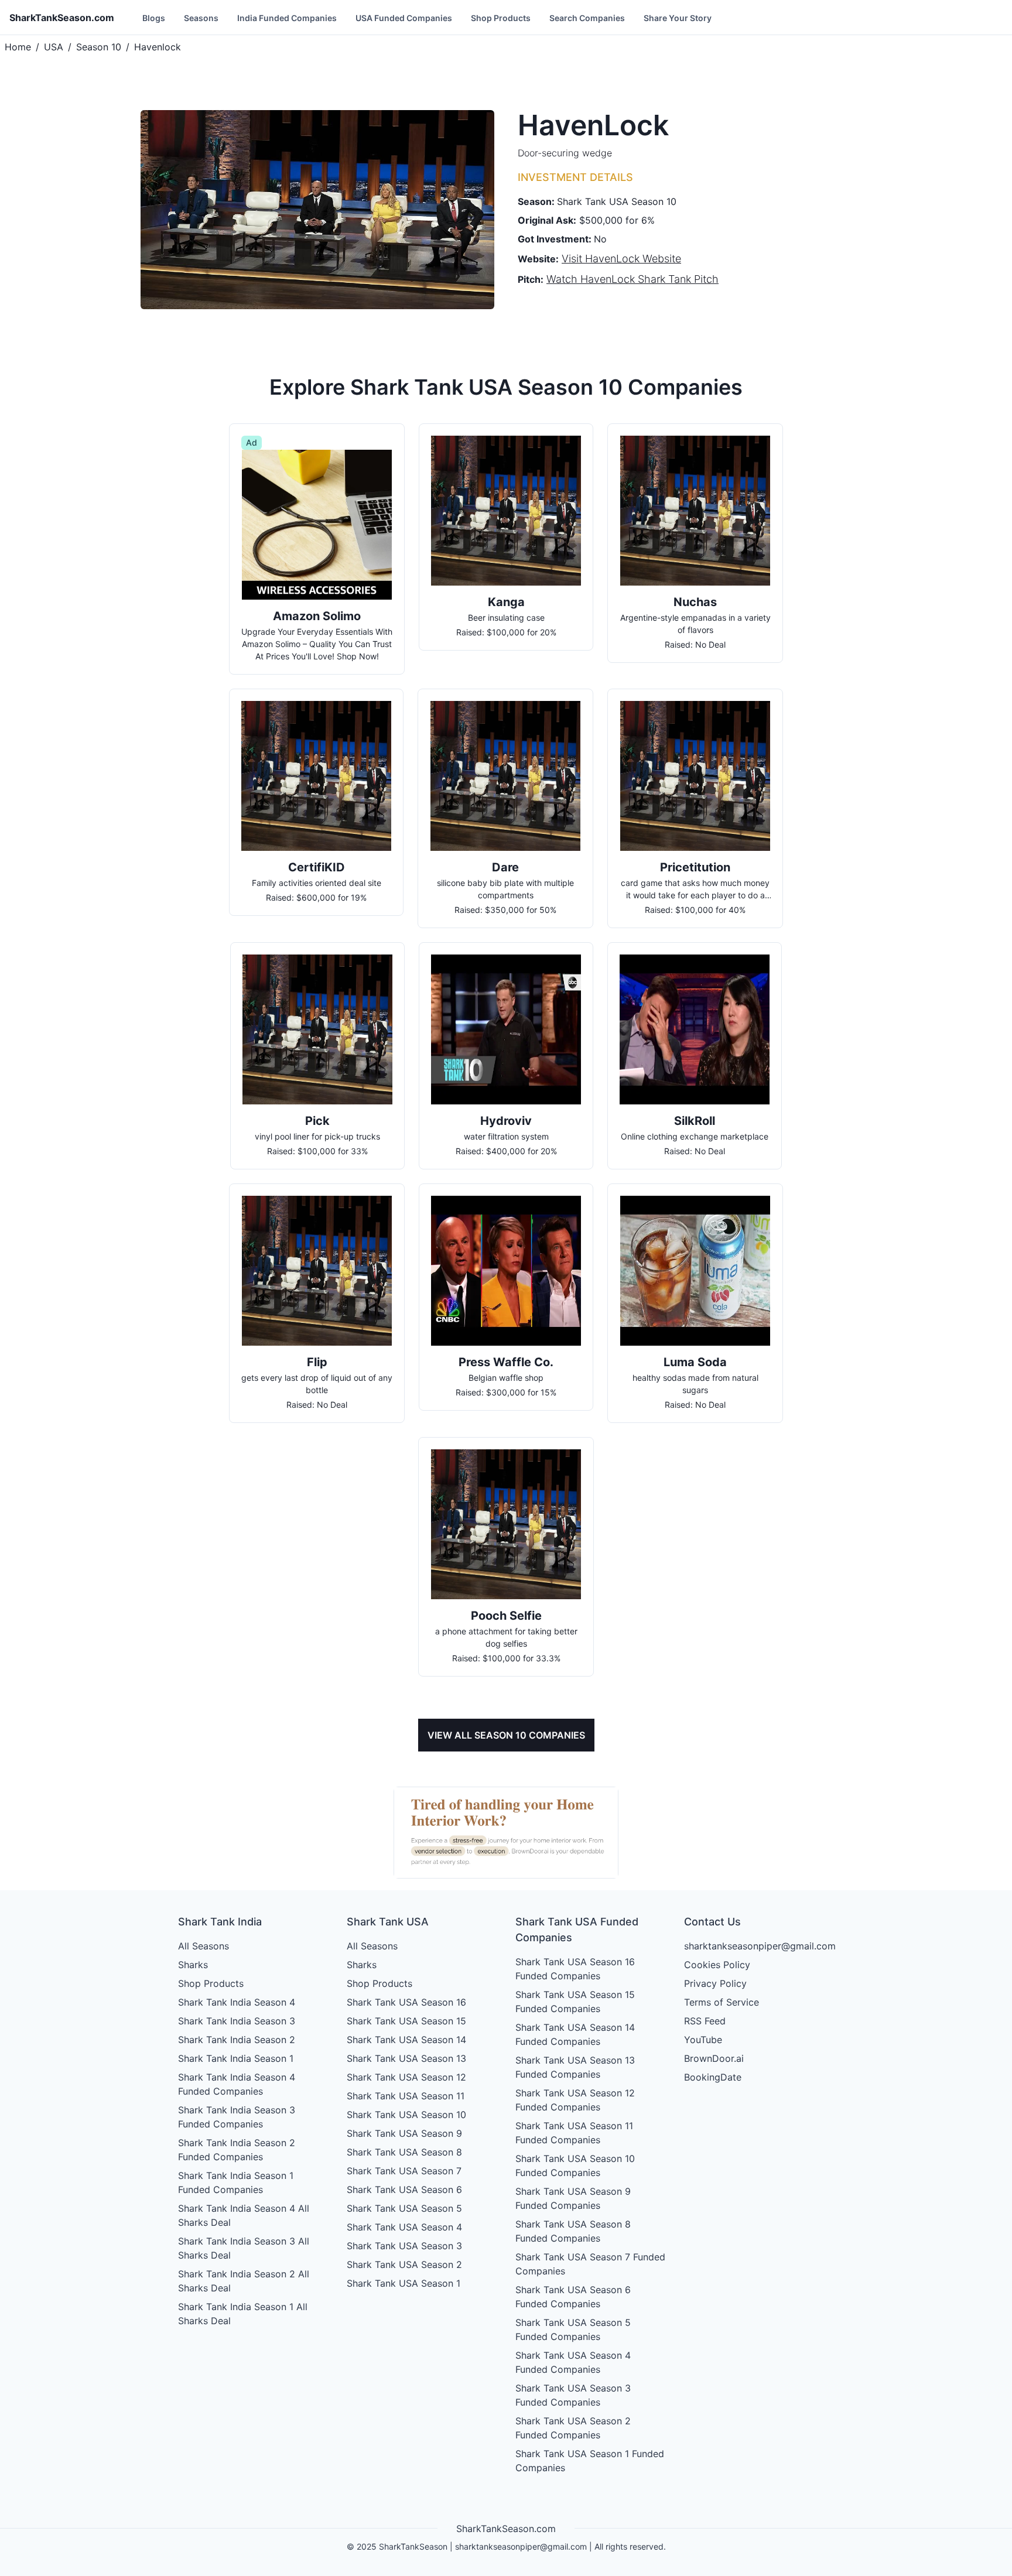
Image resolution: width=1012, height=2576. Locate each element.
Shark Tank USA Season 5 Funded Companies (573, 2329)
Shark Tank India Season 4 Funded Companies (237, 2084)
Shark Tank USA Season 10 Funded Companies (575, 2166)
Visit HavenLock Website (621, 259)
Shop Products (501, 18)
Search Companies (587, 18)
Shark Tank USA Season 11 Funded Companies (574, 2133)
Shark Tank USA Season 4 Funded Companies (573, 2362)
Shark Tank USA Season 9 (404, 2133)
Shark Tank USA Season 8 (404, 2152)
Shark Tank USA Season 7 (404, 2171)
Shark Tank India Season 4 (237, 2002)
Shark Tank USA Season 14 (406, 2040)
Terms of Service (722, 2002)
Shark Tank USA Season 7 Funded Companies (590, 2264)
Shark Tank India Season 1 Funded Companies (236, 2182)
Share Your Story (678, 18)
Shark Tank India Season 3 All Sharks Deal (244, 2248)
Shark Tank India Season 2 (237, 2040)
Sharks (193, 1965)
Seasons (201, 18)
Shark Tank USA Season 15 (406, 2021)
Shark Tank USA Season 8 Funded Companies (573, 2231)
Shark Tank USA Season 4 (404, 2227)
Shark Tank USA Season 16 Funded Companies (575, 1969)
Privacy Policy (715, 1983)
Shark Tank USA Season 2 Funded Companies (573, 2428)
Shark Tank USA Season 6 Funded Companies (573, 2297)
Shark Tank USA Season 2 (404, 2264)
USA (54, 47)
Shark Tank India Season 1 (236, 2058)
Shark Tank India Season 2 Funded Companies (237, 2150)
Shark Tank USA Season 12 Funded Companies (575, 2100)
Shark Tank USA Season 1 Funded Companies (590, 2461)
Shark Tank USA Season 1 (404, 2283)
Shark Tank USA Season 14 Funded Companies (575, 2034)
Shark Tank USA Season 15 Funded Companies (575, 2002)
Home (18, 47)
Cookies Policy (717, 1965)
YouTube (703, 2040)
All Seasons (204, 1946)
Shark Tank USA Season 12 (406, 2077)
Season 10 (99, 47)
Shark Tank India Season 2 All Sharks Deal (244, 2281)
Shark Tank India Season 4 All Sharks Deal (244, 2215)
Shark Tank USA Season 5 (404, 2208)
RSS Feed (705, 2021)
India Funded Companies (287, 18)
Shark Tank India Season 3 (237, 2021)
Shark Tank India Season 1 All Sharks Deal (243, 2314)
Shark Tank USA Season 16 (406, 2002)
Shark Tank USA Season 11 (406, 2096)
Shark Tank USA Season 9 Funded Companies (573, 2198)
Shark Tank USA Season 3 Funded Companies (573, 2395)
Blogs (154, 18)
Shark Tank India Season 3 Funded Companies (237, 2117)
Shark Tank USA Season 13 (406, 2058)
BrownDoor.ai (714, 2058)
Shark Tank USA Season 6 (404, 2190)
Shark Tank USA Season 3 (404, 2246)
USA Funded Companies (404, 18)
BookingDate (713, 2077)
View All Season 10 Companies (506, 1735)
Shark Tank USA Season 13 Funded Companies (575, 2067)
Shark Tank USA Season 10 (406, 2115)
